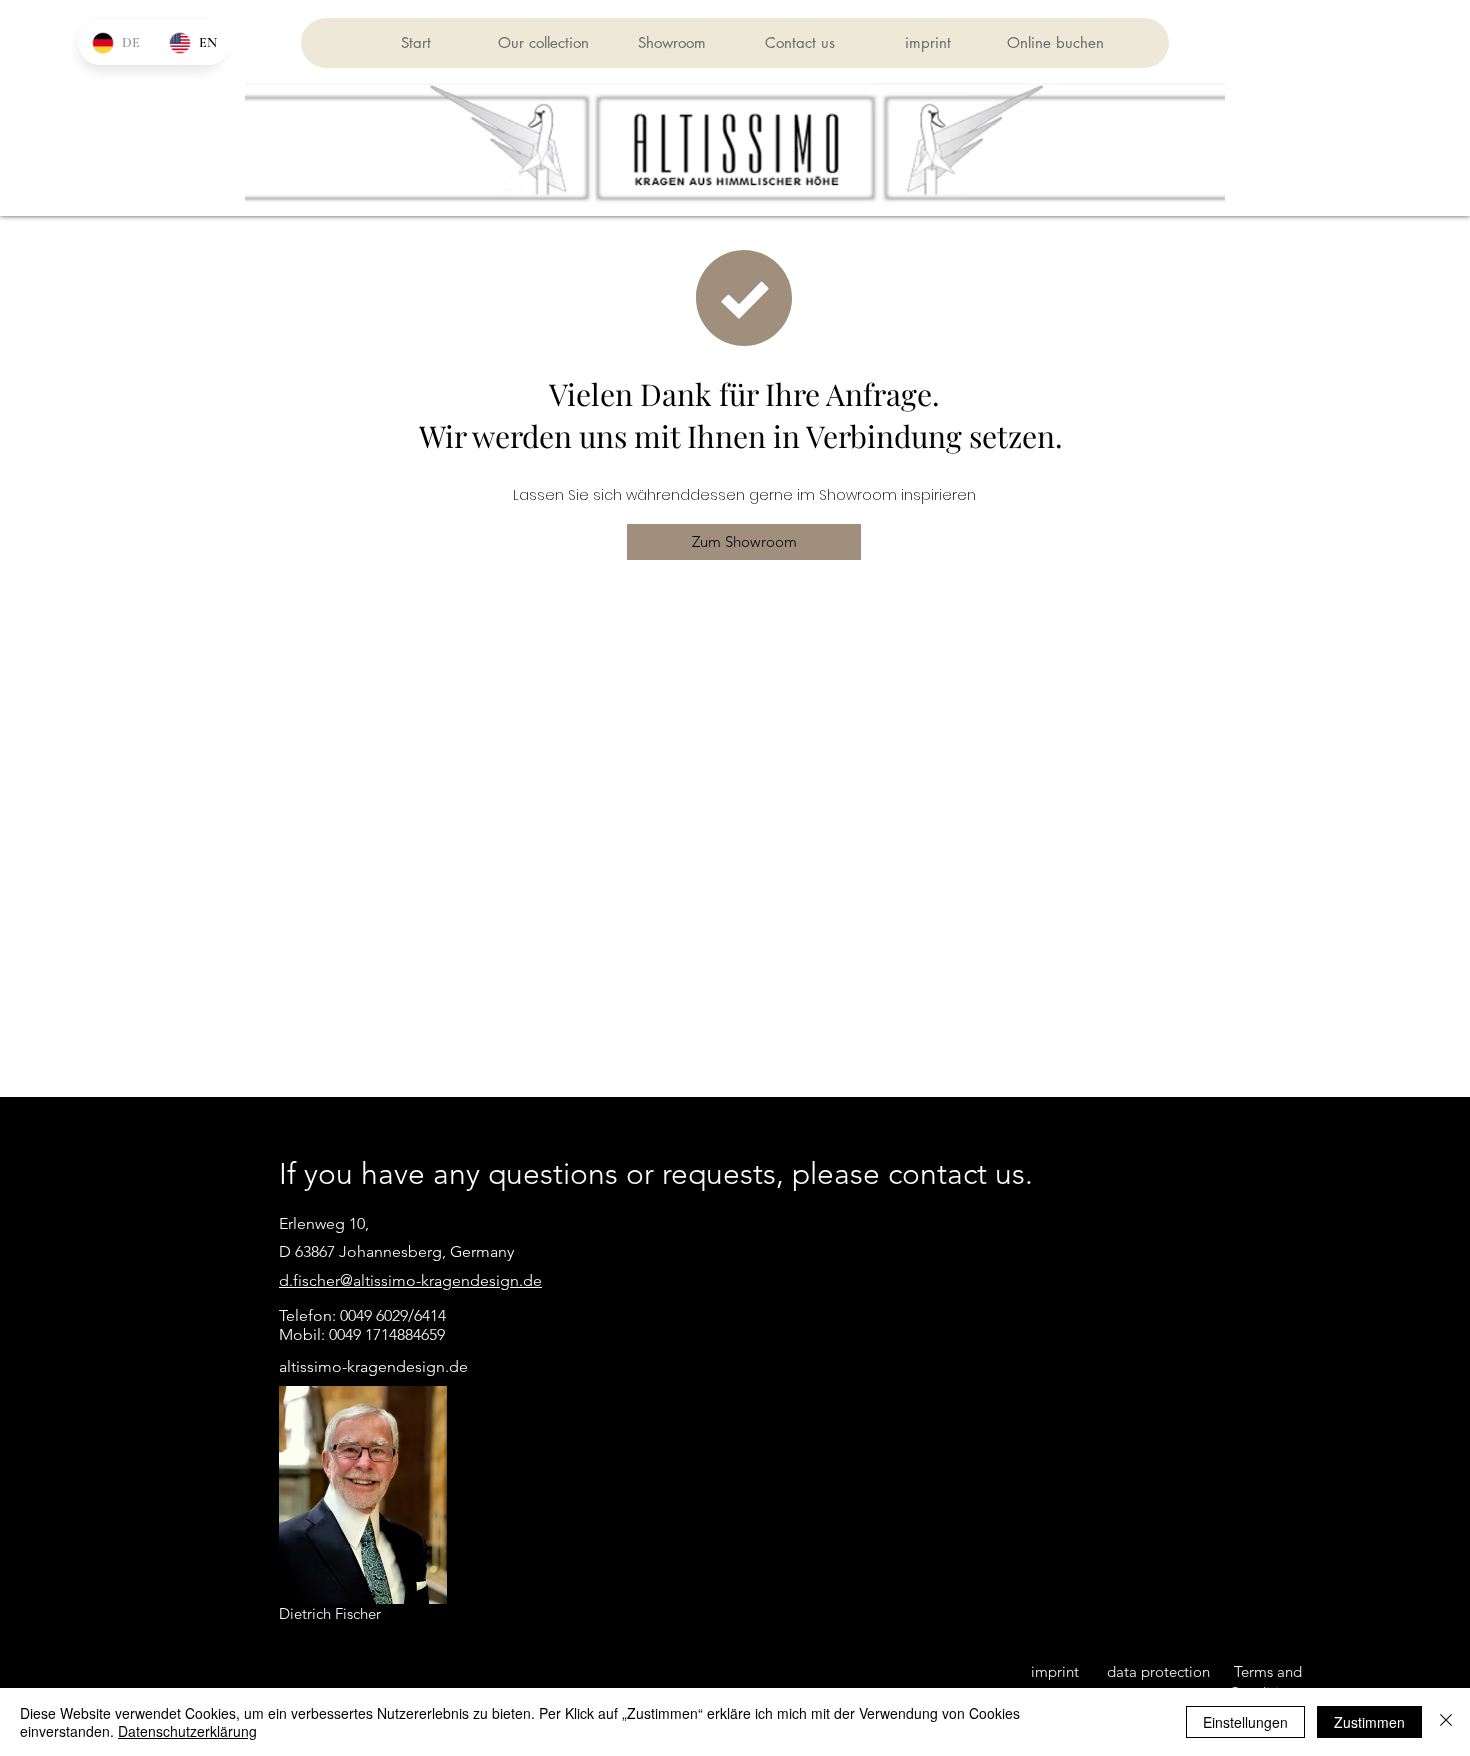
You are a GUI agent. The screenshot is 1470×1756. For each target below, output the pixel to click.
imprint (1055, 1671)
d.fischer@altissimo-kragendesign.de (410, 1280)
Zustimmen (1369, 1722)
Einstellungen (1245, 1722)
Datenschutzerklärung (187, 1731)
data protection (1158, 1671)
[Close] (1446, 1722)
